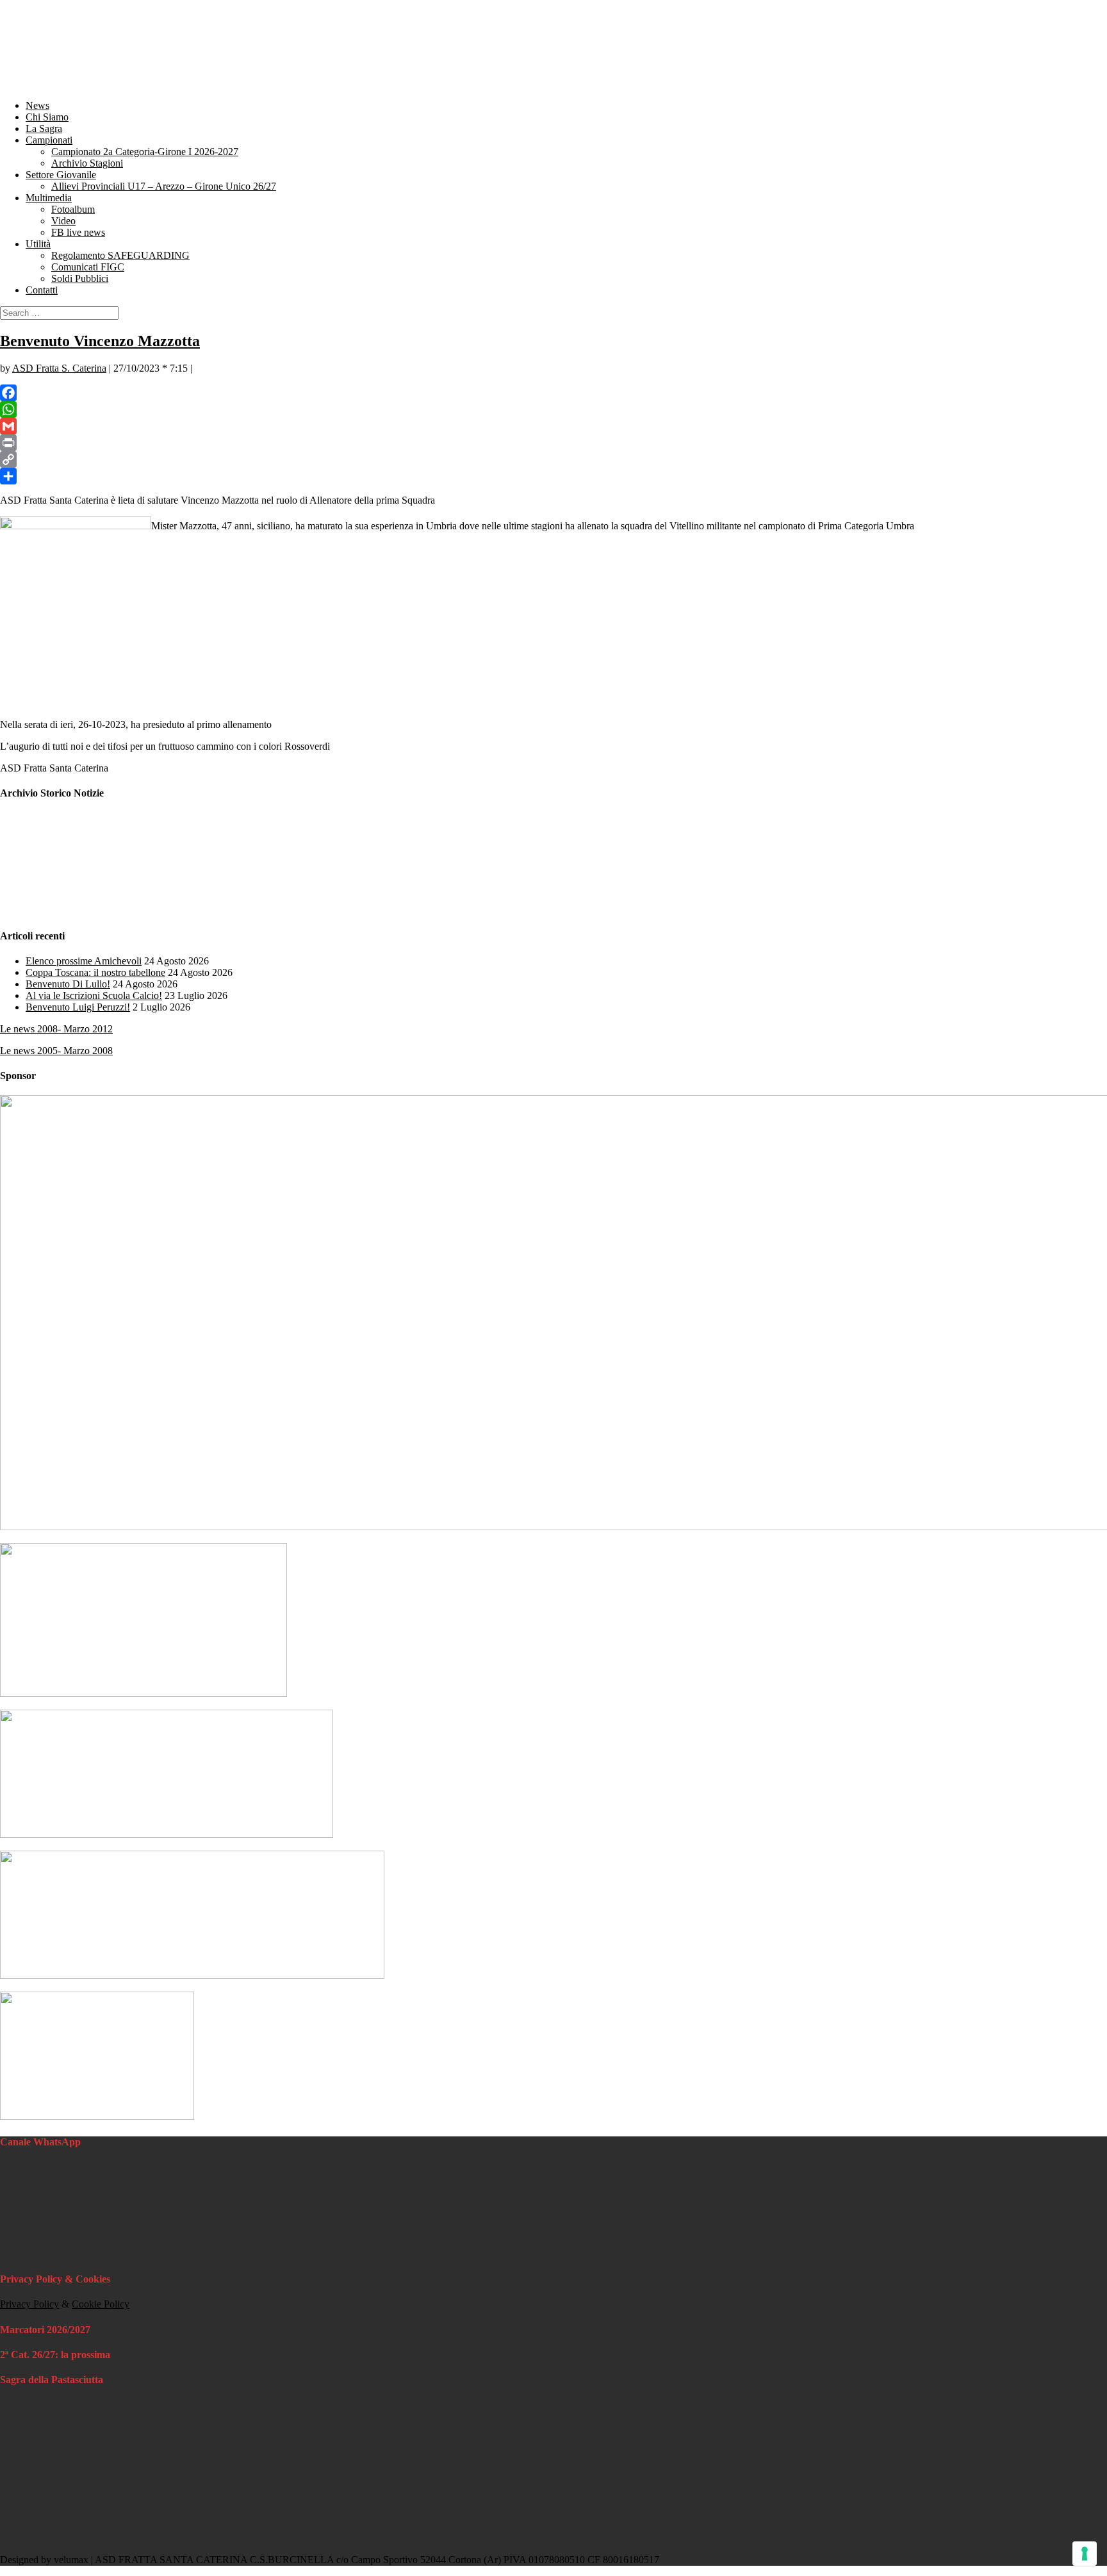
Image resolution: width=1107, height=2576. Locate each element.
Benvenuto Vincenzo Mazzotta (100, 341)
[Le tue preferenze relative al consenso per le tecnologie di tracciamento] (1085, 2554)
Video (63, 221)
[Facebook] (553, 393)
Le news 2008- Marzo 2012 (56, 1029)
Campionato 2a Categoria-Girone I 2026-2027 (145, 152)
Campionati (49, 140)
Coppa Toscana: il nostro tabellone (95, 972)
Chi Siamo (47, 117)
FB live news (78, 232)
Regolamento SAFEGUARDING (120, 255)
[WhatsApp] (553, 409)
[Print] (553, 443)
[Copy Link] (553, 459)
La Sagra (44, 128)
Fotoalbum (73, 209)
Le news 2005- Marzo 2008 (56, 1051)
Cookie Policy (101, 2304)
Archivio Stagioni (87, 163)
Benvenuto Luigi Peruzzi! (78, 1007)
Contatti (42, 290)
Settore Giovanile (61, 175)
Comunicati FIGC (88, 267)
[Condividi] (553, 476)
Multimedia (49, 198)
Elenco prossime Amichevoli (84, 961)
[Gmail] (553, 426)
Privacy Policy (29, 2304)
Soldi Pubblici (80, 278)
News (37, 105)
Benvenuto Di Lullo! (68, 984)
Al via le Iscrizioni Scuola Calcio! (94, 995)
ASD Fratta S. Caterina (59, 368)
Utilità (38, 244)
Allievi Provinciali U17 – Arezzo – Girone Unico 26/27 (164, 186)
